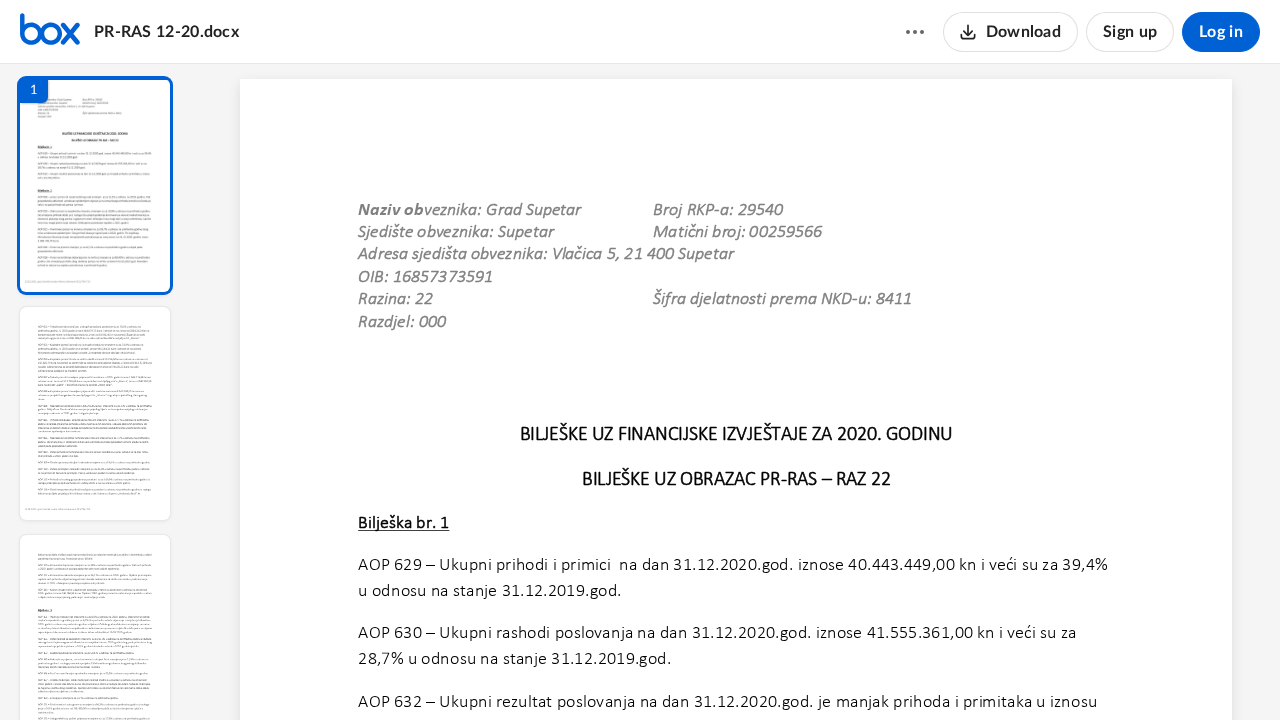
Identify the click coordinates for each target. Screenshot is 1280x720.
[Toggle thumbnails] (552, 671)
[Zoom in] (806, 671)
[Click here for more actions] (915, 32)
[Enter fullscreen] (920, 671)
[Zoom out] (738, 671)
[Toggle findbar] (588, 671)
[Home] (50, 32)
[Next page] (696, 671)
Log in (1221, 32)
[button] (95, 185)
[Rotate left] (846, 671)
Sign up (1130, 32)
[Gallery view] (884, 671)
